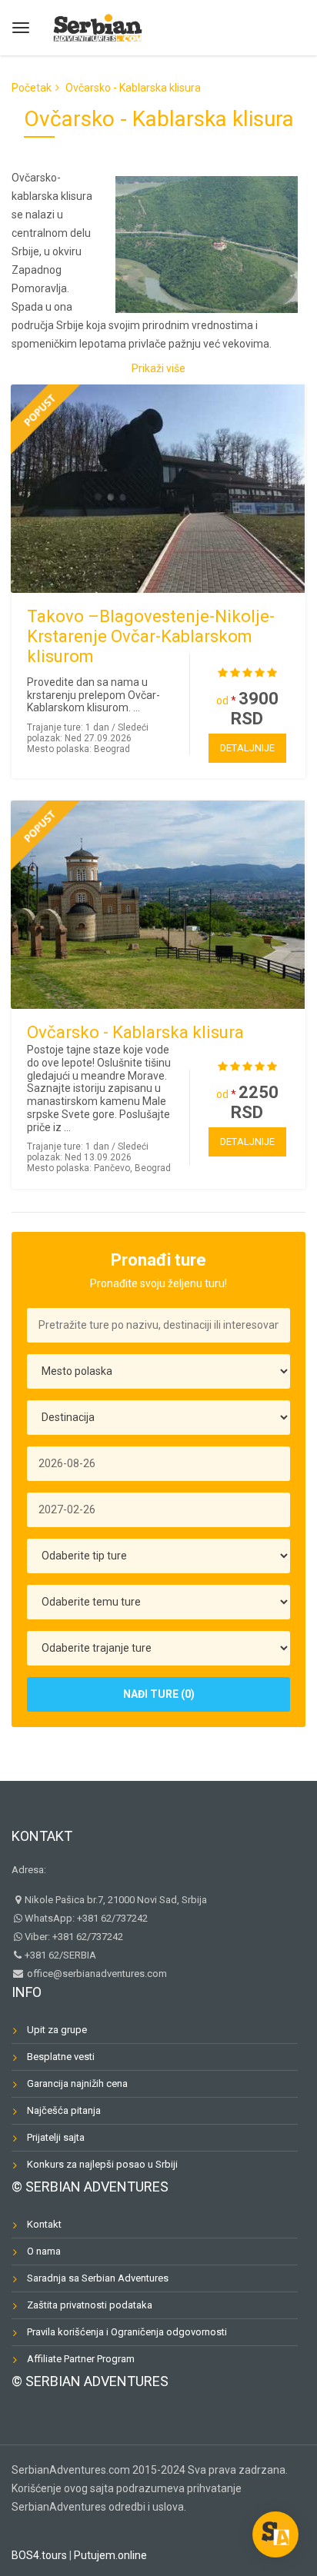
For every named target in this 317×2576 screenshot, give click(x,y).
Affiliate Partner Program (81, 2359)
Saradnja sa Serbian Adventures (98, 2278)
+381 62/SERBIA (60, 1955)
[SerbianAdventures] (98, 26)
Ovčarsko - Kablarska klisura (135, 1032)
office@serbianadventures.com (96, 1974)
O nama (44, 2251)
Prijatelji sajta (56, 2137)
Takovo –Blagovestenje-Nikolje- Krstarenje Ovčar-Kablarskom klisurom (151, 636)
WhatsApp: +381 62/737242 (86, 1918)
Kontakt (42, 1836)
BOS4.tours (39, 2555)
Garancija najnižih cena (77, 2083)
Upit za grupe (57, 2030)
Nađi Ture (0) (159, 1694)
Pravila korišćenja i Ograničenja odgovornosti (127, 2332)
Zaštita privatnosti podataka (90, 2305)
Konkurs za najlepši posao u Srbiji (102, 2164)
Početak (32, 88)
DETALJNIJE (247, 748)
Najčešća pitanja (64, 2110)
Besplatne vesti (61, 2057)
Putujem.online (110, 2555)
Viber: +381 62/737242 (74, 1937)
